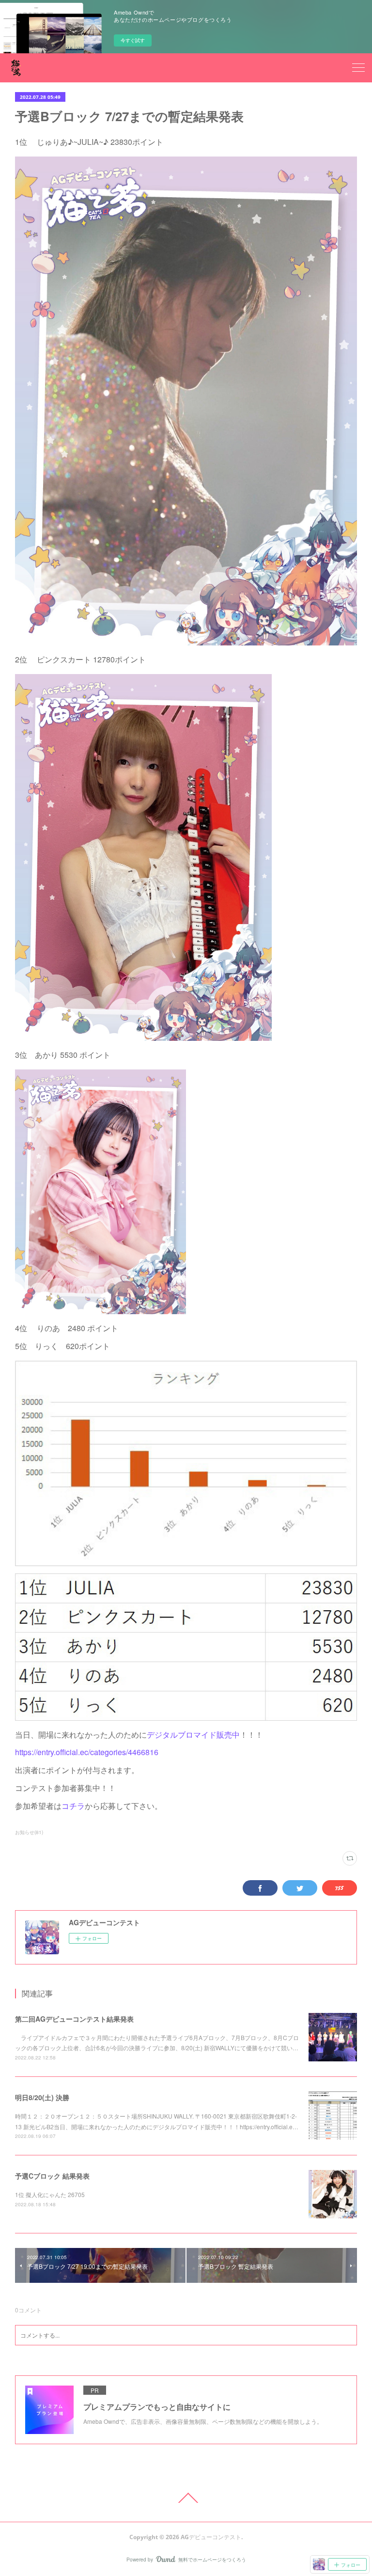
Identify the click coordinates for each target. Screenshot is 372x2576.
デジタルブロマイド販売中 (193, 1735)
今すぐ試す (133, 40)
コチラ (73, 1806)
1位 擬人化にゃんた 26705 (50, 2194)
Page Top (186, 2498)
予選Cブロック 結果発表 (52, 2176)
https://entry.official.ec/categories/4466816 (87, 1752)
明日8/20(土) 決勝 (42, 2097)
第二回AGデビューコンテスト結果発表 (74, 2019)
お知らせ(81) (29, 1832)
